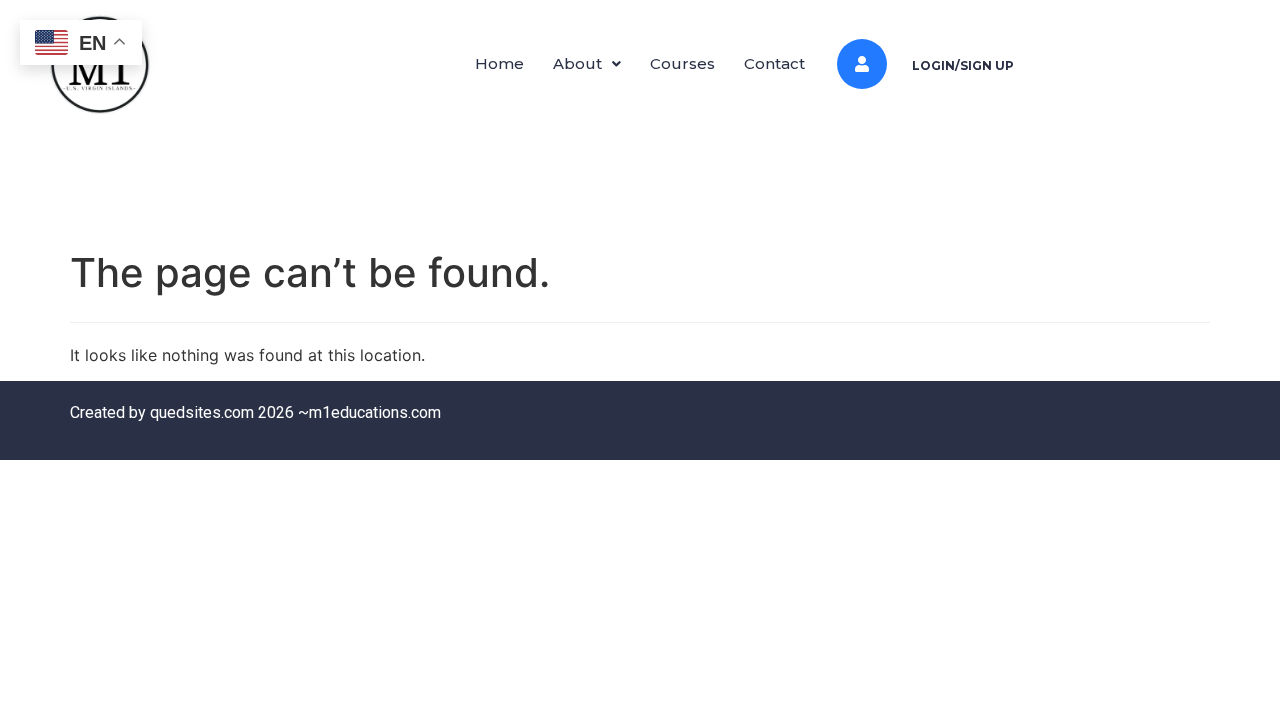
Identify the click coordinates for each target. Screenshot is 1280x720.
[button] (587, 64)
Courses (682, 63)
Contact (774, 63)
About (577, 63)
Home (499, 63)
